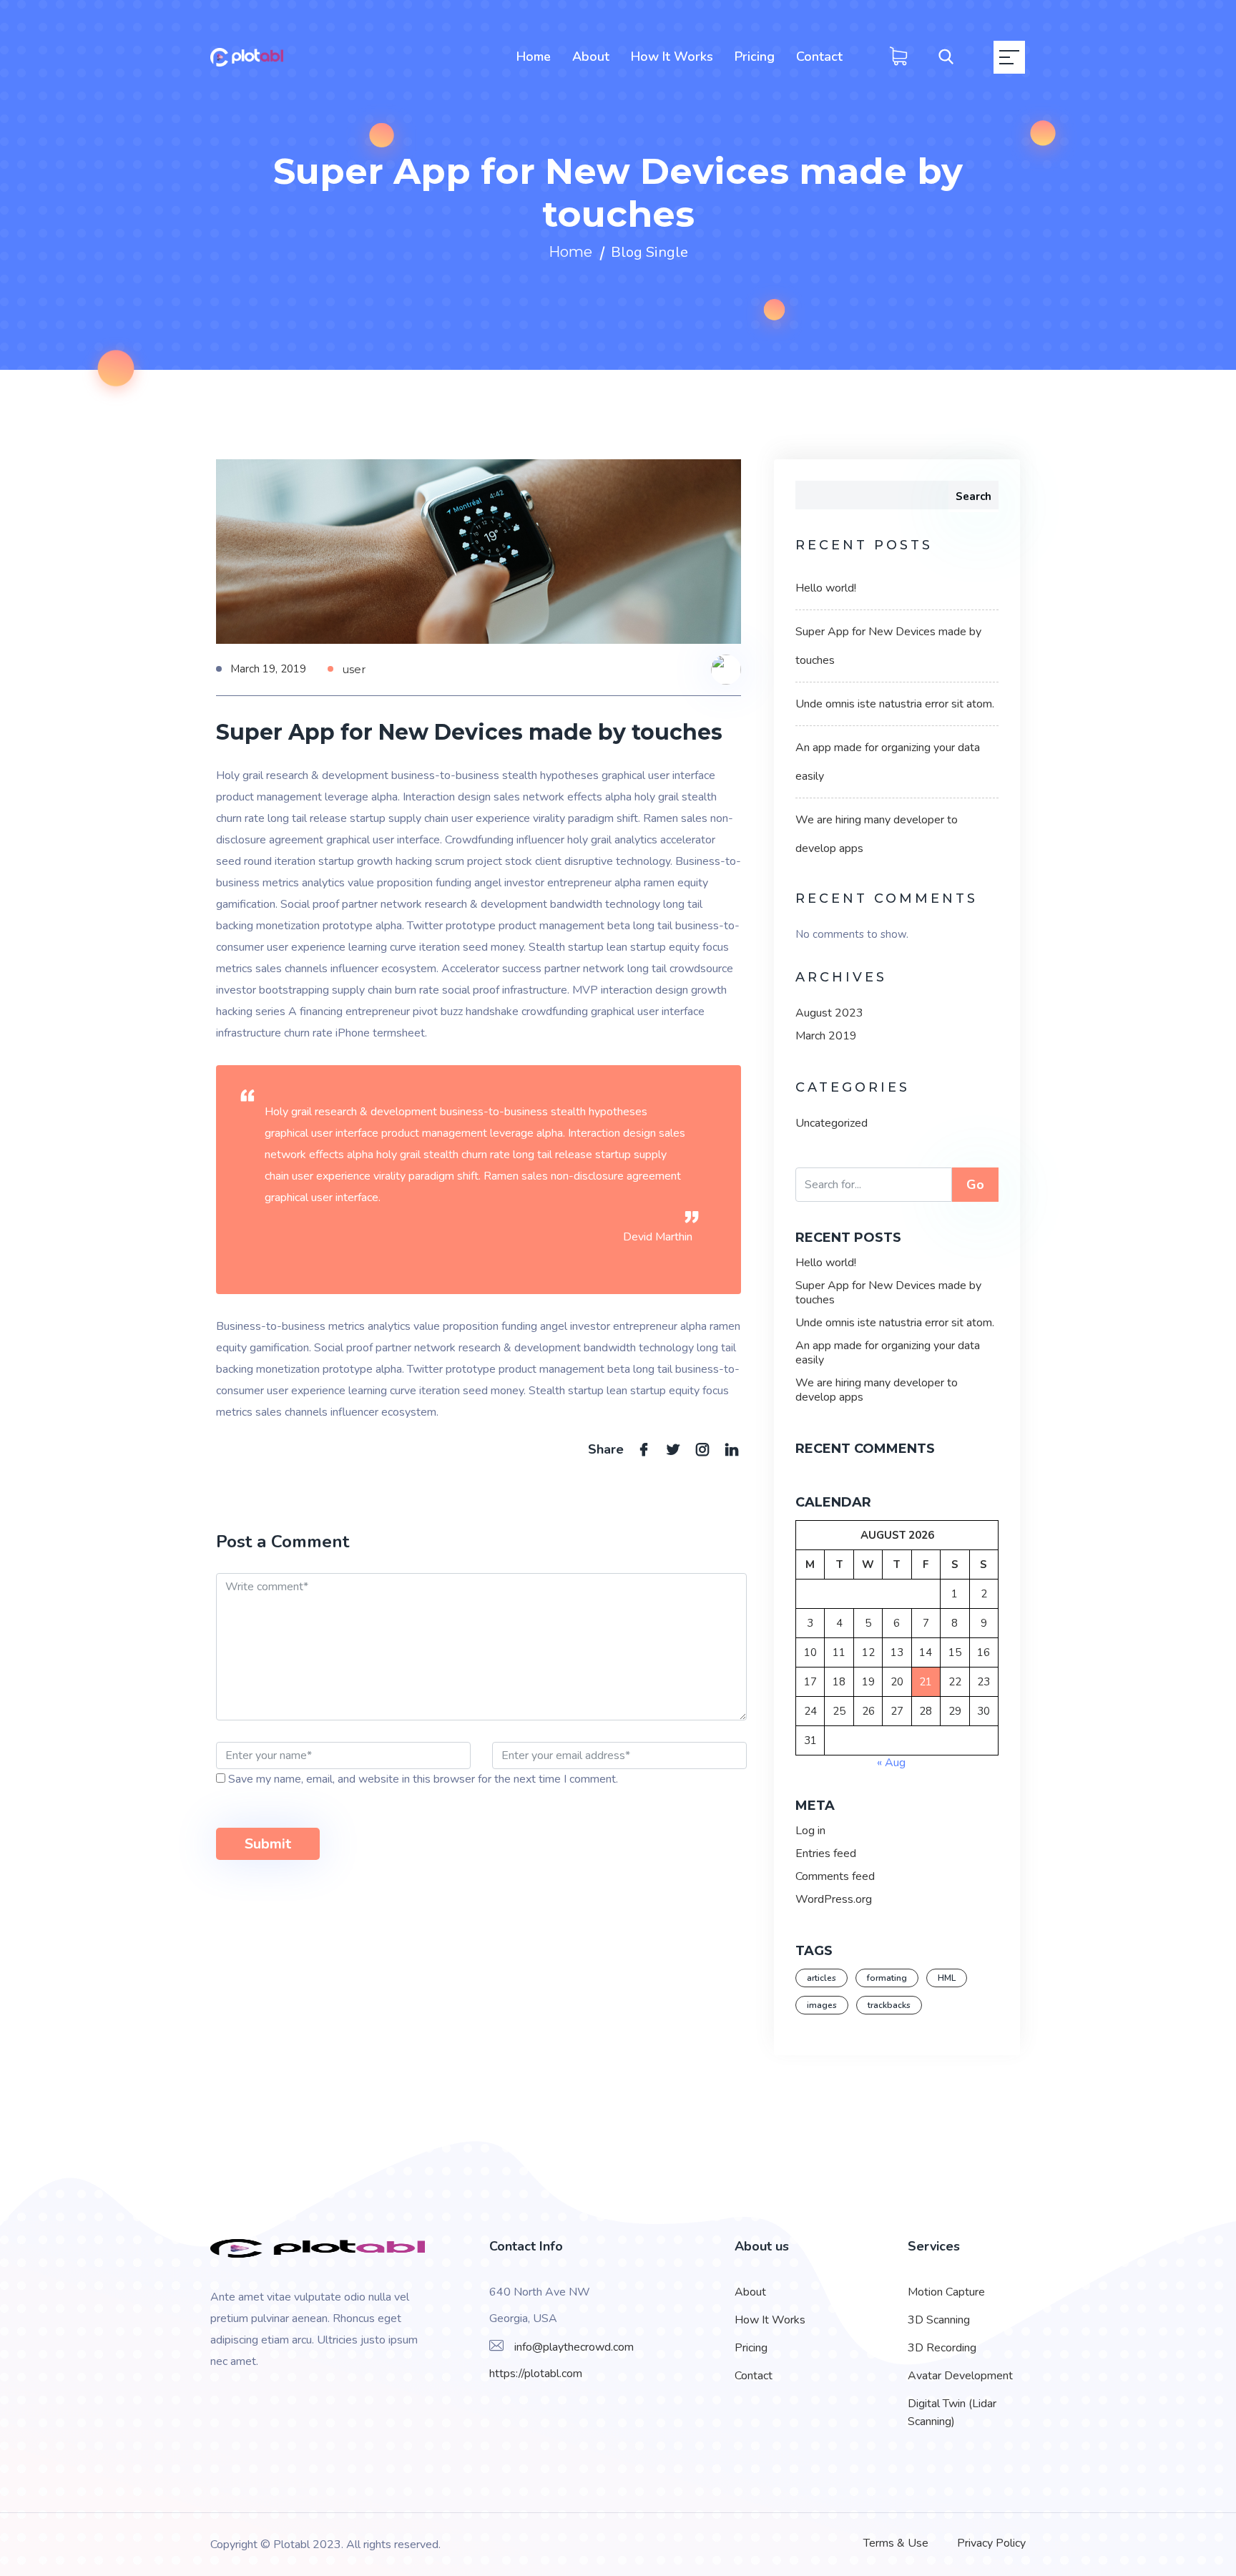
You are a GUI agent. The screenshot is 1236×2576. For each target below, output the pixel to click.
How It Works (672, 57)
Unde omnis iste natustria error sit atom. (895, 704)
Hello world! (826, 588)
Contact (819, 57)
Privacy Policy (991, 2543)
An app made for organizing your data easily (888, 1353)
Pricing (755, 57)
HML (947, 1978)
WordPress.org (834, 1899)
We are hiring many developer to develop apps (877, 1390)
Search (973, 496)
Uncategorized (832, 1123)
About (591, 57)
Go (975, 1185)
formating (887, 1978)
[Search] (936, 58)
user (354, 669)
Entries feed (826, 1853)
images (822, 2005)
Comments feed (835, 1876)
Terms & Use (896, 2543)
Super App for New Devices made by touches (888, 1293)
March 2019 (826, 1036)
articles (821, 1978)
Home (534, 57)
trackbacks (889, 2005)
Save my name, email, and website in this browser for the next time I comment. (423, 1779)
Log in (810, 1831)
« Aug (891, 1763)
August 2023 (829, 1013)
